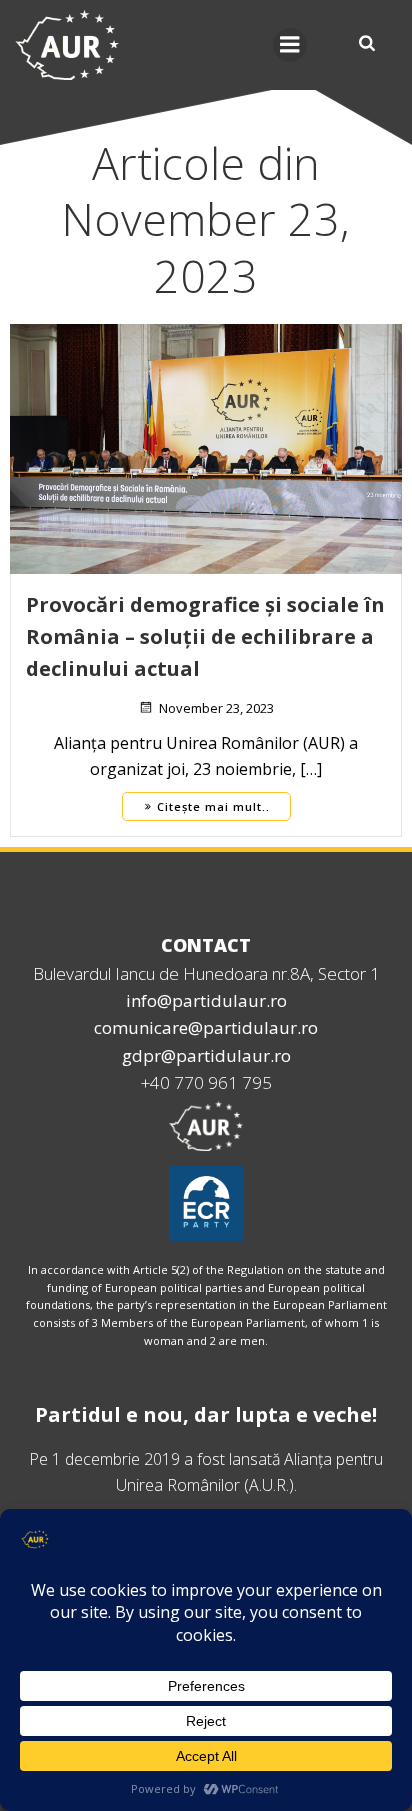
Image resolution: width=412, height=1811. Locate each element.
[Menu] (290, 45)
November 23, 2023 (216, 708)
